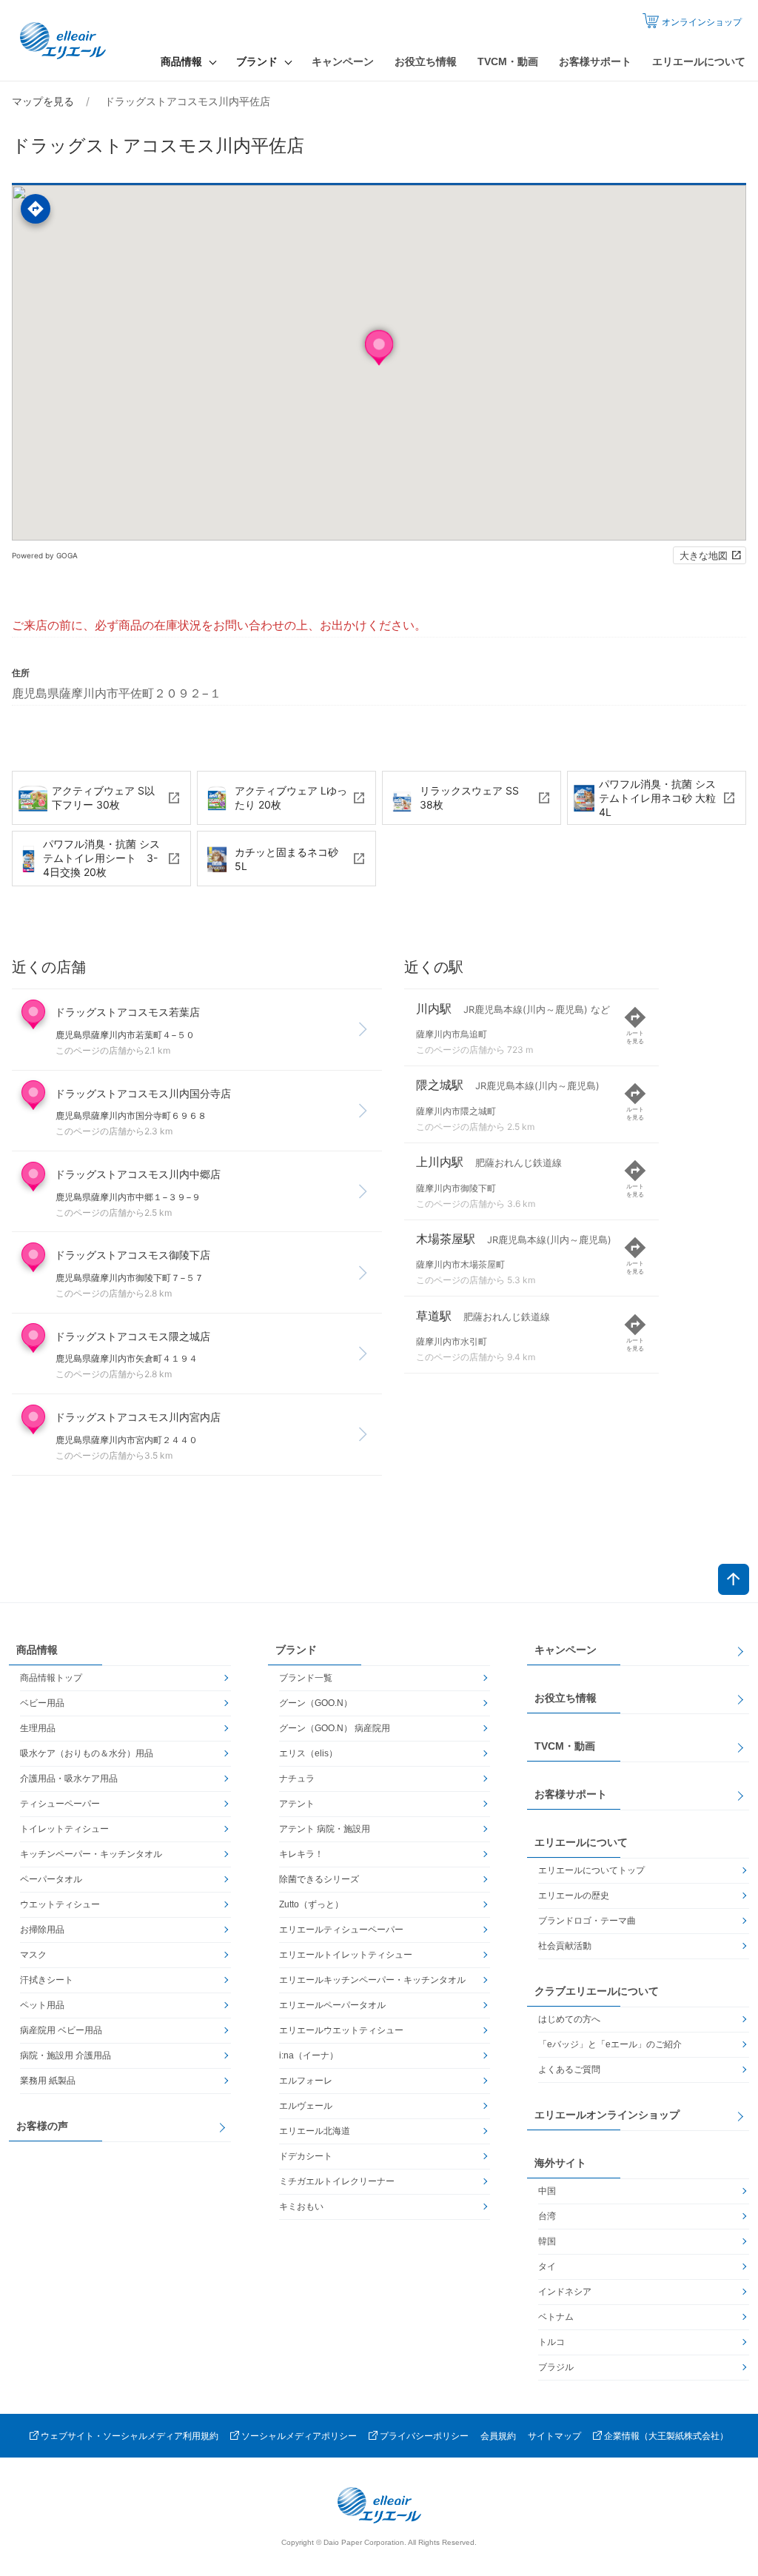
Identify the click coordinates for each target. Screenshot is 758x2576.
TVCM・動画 (508, 61)
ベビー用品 (42, 1703)
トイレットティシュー (64, 1829)
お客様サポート (595, 61)
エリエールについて (699, 61)
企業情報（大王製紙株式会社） (666, 2436)
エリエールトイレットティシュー (346, 1955)
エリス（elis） (308, 1753)
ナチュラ (297, 1779)
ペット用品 (42, 2005)
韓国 (547, 2241)
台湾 (547, 2216)
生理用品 (38, 1728)
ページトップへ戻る (734, 1579)
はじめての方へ (569, 2019)
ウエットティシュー (60, 1904)
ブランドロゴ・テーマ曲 (587, 1921)
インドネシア (565, 2292)
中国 (547, 2191)
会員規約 (498, 2436)
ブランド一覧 (306, 1678)
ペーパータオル (51, 1879)
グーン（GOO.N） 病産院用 (335, 1728)
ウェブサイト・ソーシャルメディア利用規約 (130, 2436)
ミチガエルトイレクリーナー (337, 2181)
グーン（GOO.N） (316, 1703)
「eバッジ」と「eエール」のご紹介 (610, 2044)
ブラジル (556, 2367)
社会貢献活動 (565, 1946)
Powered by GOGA (45, 555)
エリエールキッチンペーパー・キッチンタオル (372, 1980)
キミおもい (301, 2207)
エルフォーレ (306, 2081)
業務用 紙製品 (48, 2081)
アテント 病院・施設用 (325, 1829)
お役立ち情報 (426, 61)
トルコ (551, 2342)
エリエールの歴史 (574, 1896)
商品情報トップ (51, 1678)
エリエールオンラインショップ (607, 2115)
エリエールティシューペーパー (341, 1930)
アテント (297, 1804)
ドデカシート (306, 2156)
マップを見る (43, 101)
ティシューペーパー (60, 1804)
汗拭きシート (47, 1980)
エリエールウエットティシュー (341, 2030)
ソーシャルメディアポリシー (299, 2436)
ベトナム (556, 2317)
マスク (33, 1955)
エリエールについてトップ (591, 1870)
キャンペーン (343, 61)
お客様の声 (42, 2126)
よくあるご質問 (569, 2070)
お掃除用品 (42, 1930)
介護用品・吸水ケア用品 (69, 1779)
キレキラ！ (301, 1854)
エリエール (64, 41)
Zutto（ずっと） (311, 1904)
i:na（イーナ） (309, 2055)
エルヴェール (306, 2106)
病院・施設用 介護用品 (66, 2055)
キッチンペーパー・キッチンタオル (91, 1854)
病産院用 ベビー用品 (61, 2030)
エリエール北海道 (315, 2131)
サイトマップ (554, 2436)
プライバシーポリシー (424, 2436)
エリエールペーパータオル (332, 2005)
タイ (547, 2266)
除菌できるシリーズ (319, 1879)
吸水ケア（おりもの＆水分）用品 (87, 1753)
